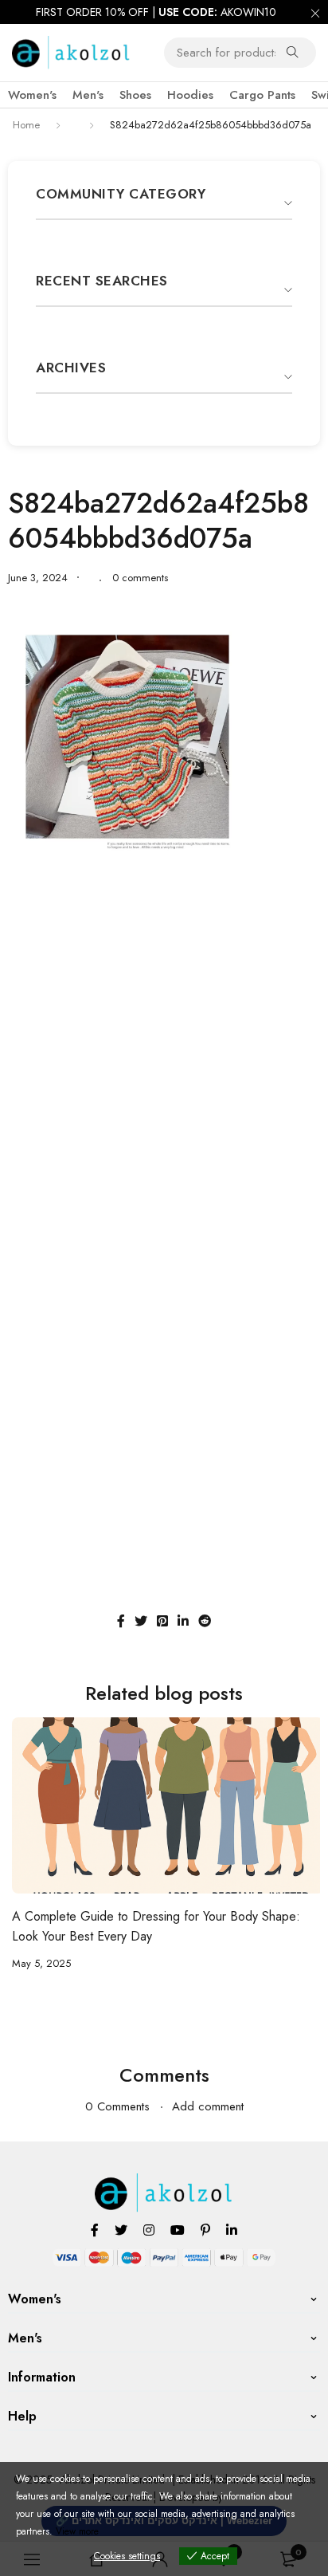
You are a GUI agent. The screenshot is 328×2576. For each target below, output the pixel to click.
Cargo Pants (262, 95)
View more (77, 2531)
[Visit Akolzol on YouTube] (178, 2230)
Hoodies (190, 95)
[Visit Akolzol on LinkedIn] (232, 2230)
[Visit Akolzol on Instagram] (149, 2230)
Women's (32, 95)
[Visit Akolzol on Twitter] (121, 2230)
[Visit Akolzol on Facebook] (95, 2230)
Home (26, 125)
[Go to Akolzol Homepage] (164, 2182)
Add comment (208, 2106)
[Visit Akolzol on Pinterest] (205, 2230)
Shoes (135, 95)
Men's (88, 95)
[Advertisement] (164, 1036)
